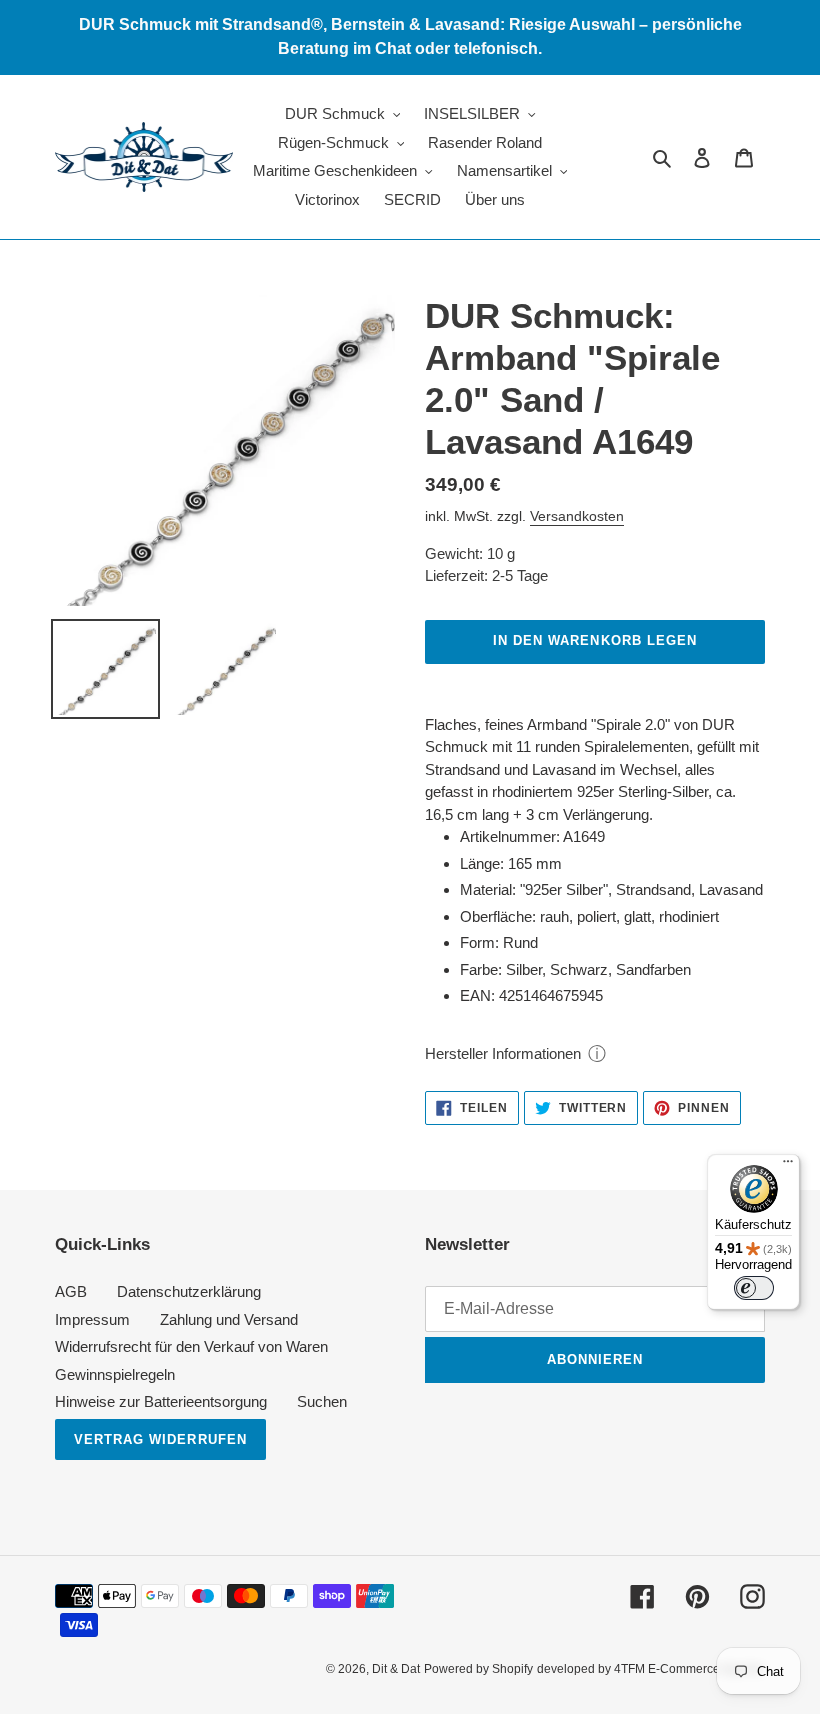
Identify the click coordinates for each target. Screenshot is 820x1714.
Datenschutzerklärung (189, 1291)
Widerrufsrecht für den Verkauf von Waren (191, 1346)
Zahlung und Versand (229, 1319)
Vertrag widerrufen (160, 1439)
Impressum (92, 1319)
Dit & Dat (396, 1669)
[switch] (754, 1288)
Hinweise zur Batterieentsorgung (161, 1401)
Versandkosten (577, 516)
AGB (71, 1291)
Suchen (322, 1401)
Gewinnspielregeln (115, 1374)
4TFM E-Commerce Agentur (689, 1669)
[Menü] (788, 1166)
